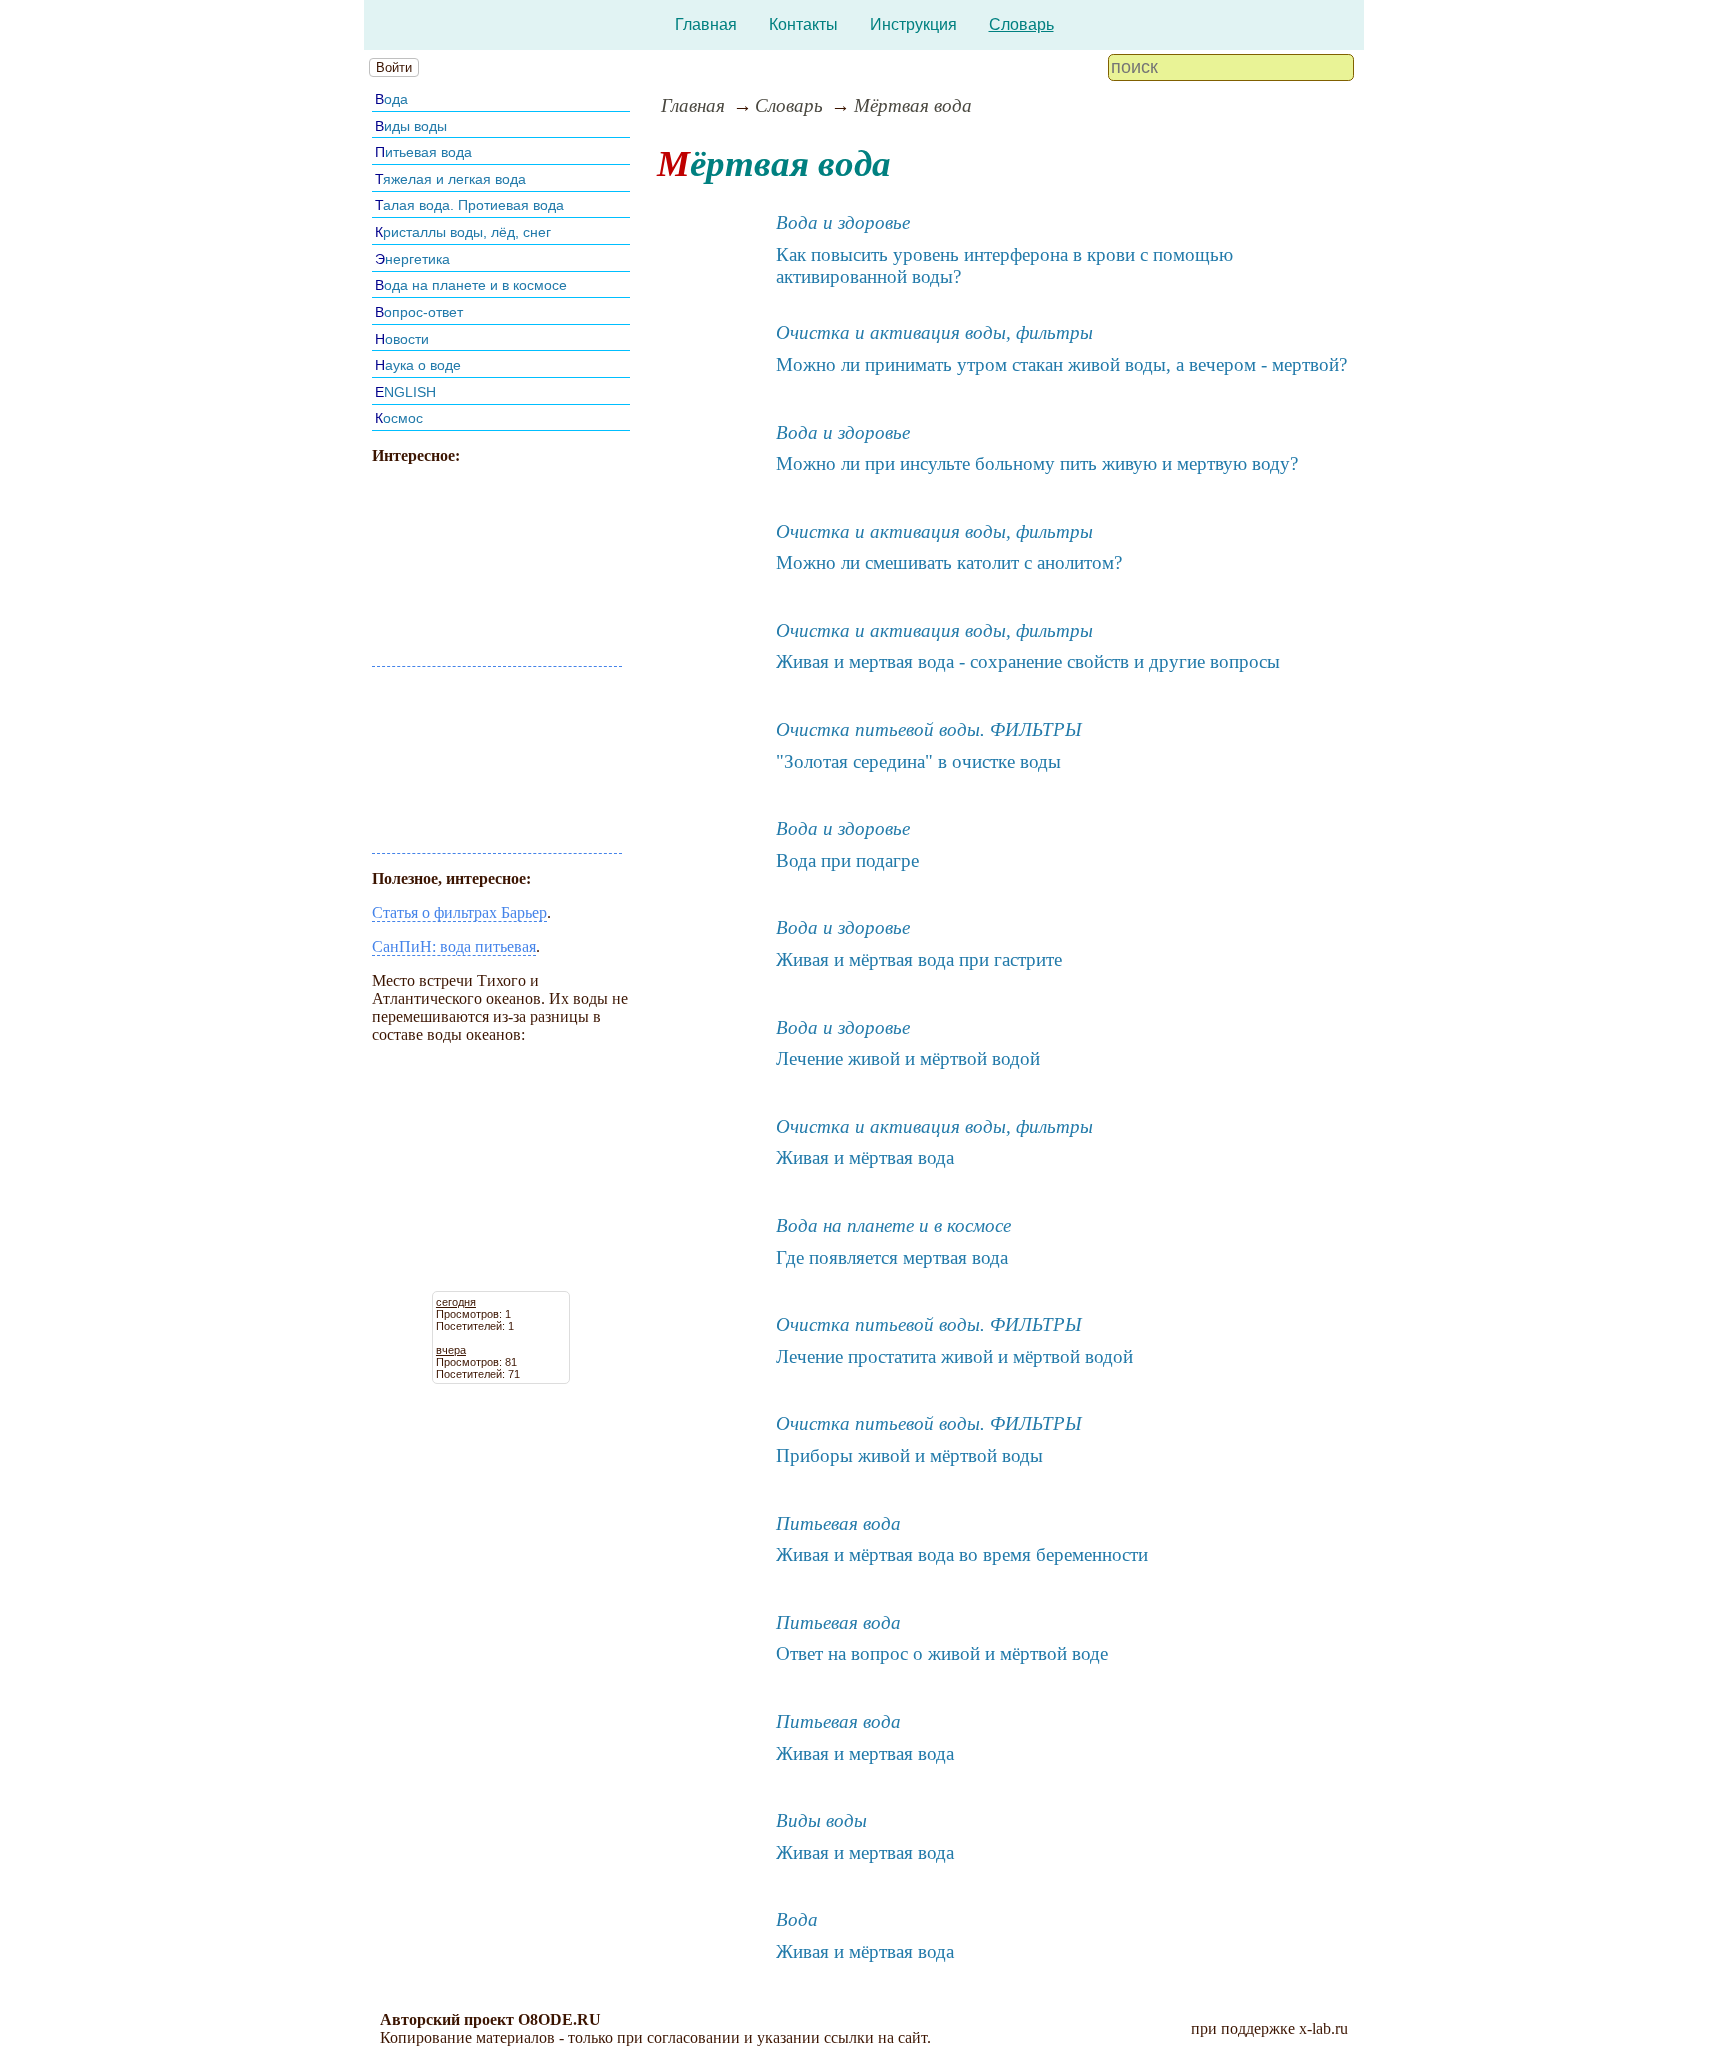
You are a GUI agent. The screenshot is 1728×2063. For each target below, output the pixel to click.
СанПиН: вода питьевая (454, 946)
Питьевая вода (423, 152)
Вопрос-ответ (419, 312)
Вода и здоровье (843, 222)
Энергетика (412, 259)
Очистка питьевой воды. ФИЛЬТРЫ (929, 729)
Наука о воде (418, 365)
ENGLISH (405, 392)
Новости (402, 339)
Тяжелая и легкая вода (450, 179)
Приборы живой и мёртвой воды (909, 1455)
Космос (399, 418)
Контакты (803, 24)
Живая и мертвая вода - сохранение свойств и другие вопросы (1028, 661)
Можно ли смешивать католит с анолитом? (949, 562)
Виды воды (411, 126)
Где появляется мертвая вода (892, 1257)
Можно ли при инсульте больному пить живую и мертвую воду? (1037, 463)
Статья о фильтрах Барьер (459, 912)
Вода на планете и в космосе (471, 285)
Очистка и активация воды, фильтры (934, 332)
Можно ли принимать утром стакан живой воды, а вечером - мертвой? (1061, 364)
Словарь (1021, 24)
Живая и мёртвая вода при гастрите (919, 959)
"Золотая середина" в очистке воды (918, 761)
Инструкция (913, 24)
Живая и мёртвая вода (865, 1157)
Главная (706, 24)
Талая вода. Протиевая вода (469, 205)
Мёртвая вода (913, 105)
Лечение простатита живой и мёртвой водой (954, 1356)
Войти (394, 67)
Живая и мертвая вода (865, 1753)
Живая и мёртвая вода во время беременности (962, 1554)
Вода (391, 99)
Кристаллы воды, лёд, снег (463, 232)
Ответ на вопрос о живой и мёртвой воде (942, 1653)
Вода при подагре (847, 860)
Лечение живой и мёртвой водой (908, 1058)
